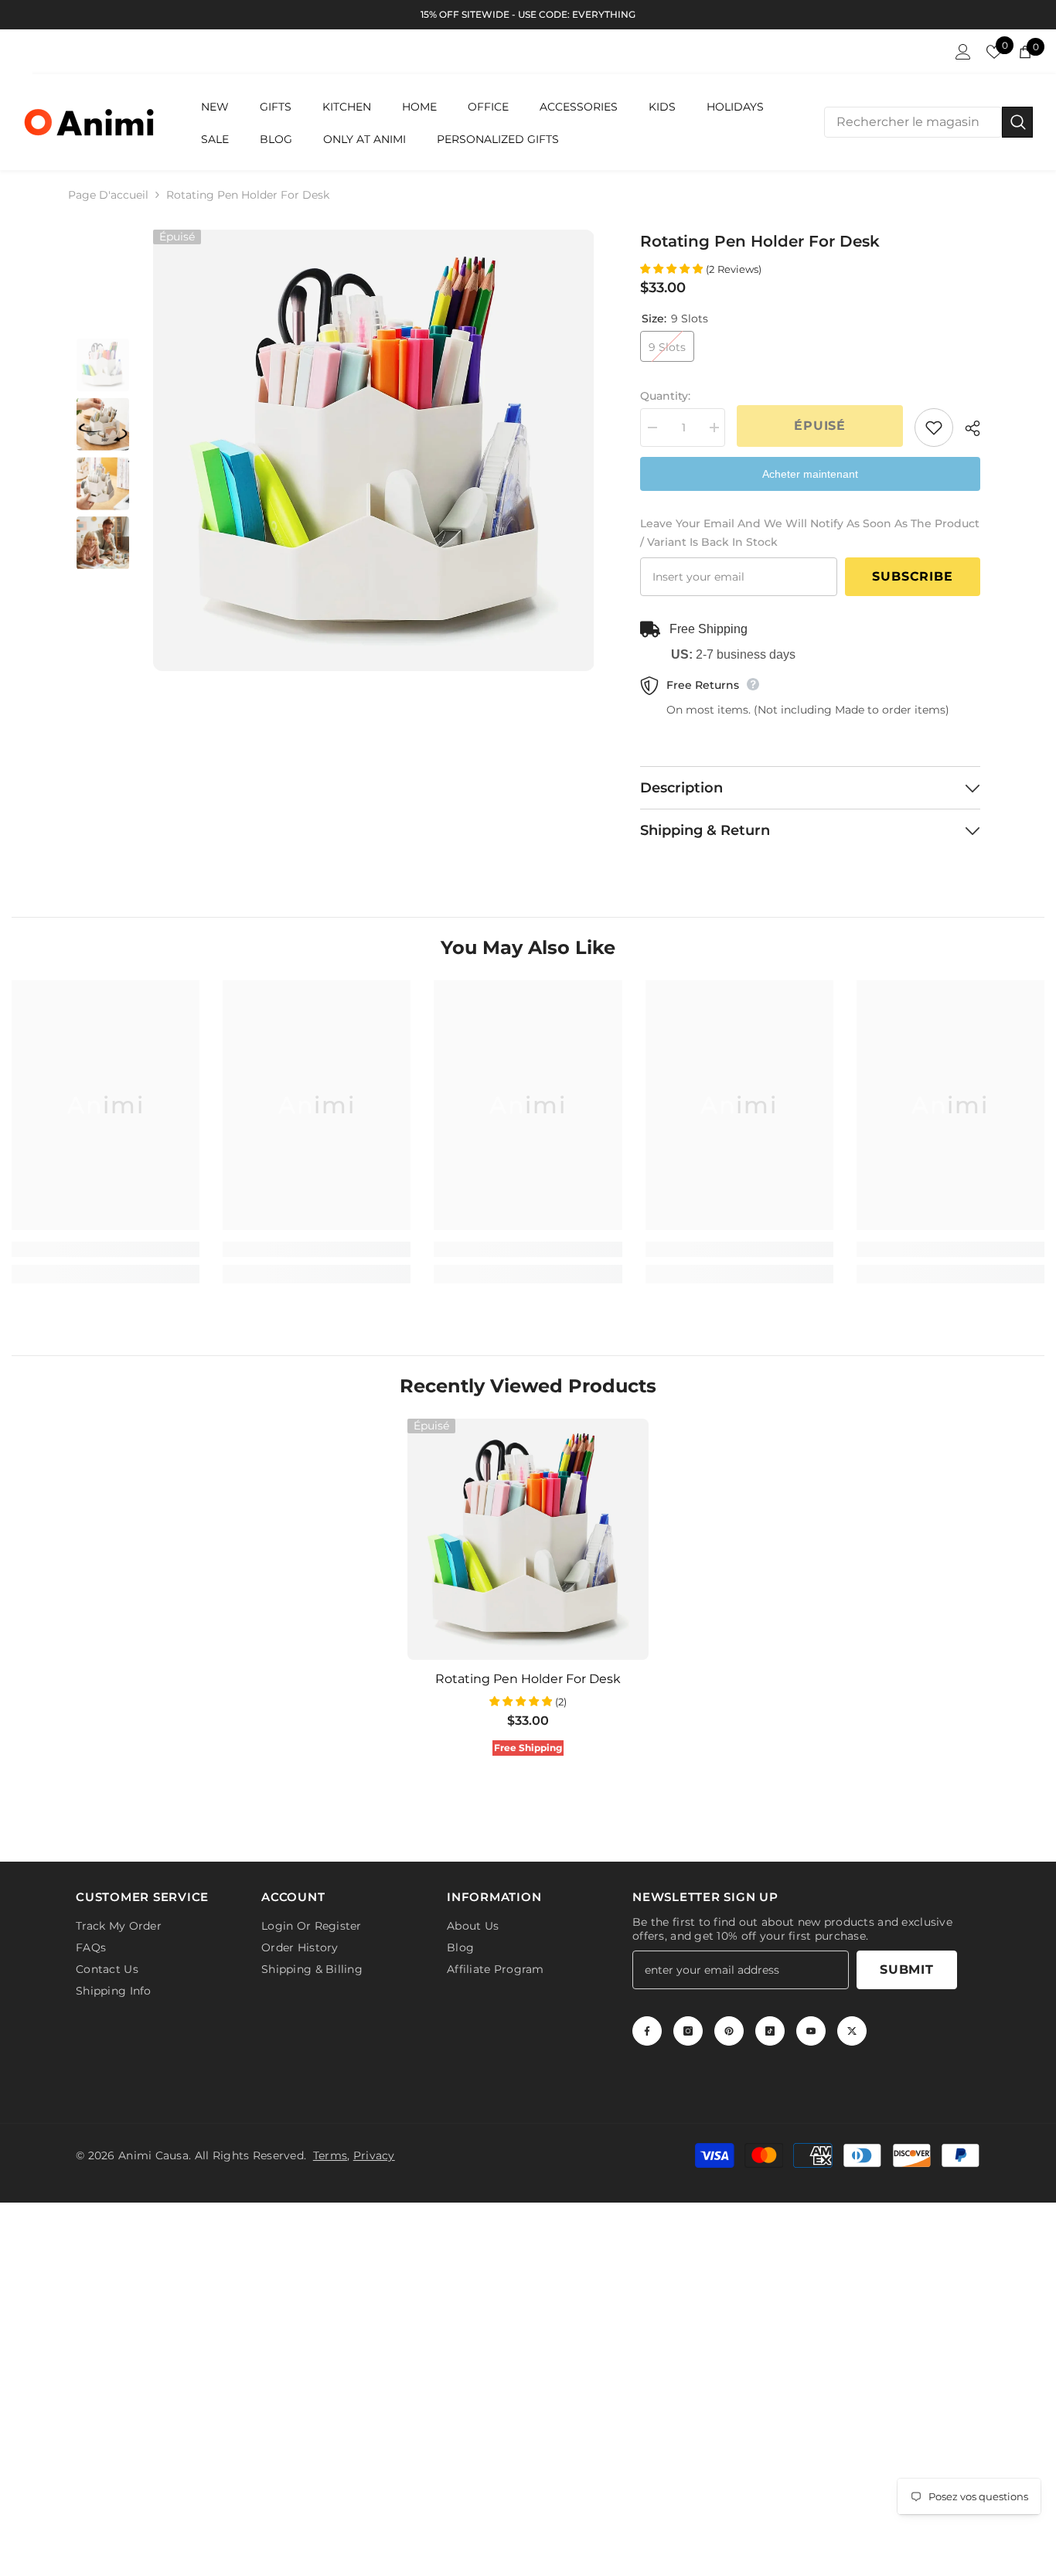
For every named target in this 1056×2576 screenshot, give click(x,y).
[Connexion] (963, 52)
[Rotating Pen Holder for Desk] (528, 1539)
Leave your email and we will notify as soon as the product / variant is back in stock (810, 533)
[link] (106, 1249)
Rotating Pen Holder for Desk (528, 1679)
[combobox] (913, 122)
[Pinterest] (729, 2031)
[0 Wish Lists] (994, 52)
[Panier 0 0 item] (1025, 52)
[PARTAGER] (967, 428)
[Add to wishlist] (934, 428)
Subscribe (912, 576)
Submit (907, 1969)
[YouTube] (811, 2031)
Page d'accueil (108, 195)
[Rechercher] (928, 122)
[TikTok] (770, 2031)
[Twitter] (852, 2031)
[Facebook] (647, 2031)
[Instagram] (688, 2031)
